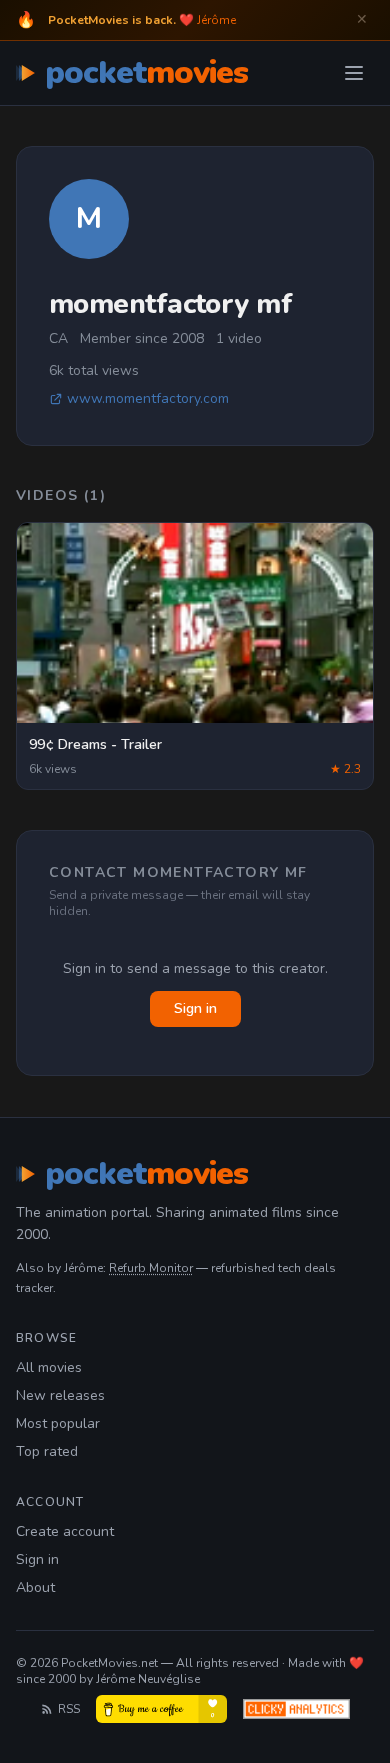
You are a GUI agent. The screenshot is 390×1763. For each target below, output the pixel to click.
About (35, 1587)
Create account (65, 1531)
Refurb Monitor (151, 1268)
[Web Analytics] (296, 1709)
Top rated (47, 1451)
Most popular (58, 1423)
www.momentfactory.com (148, 398)
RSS (69, 1709)
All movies (49, 1367)
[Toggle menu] (354, 73)
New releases (60, 1395)
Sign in (195, 1008)
